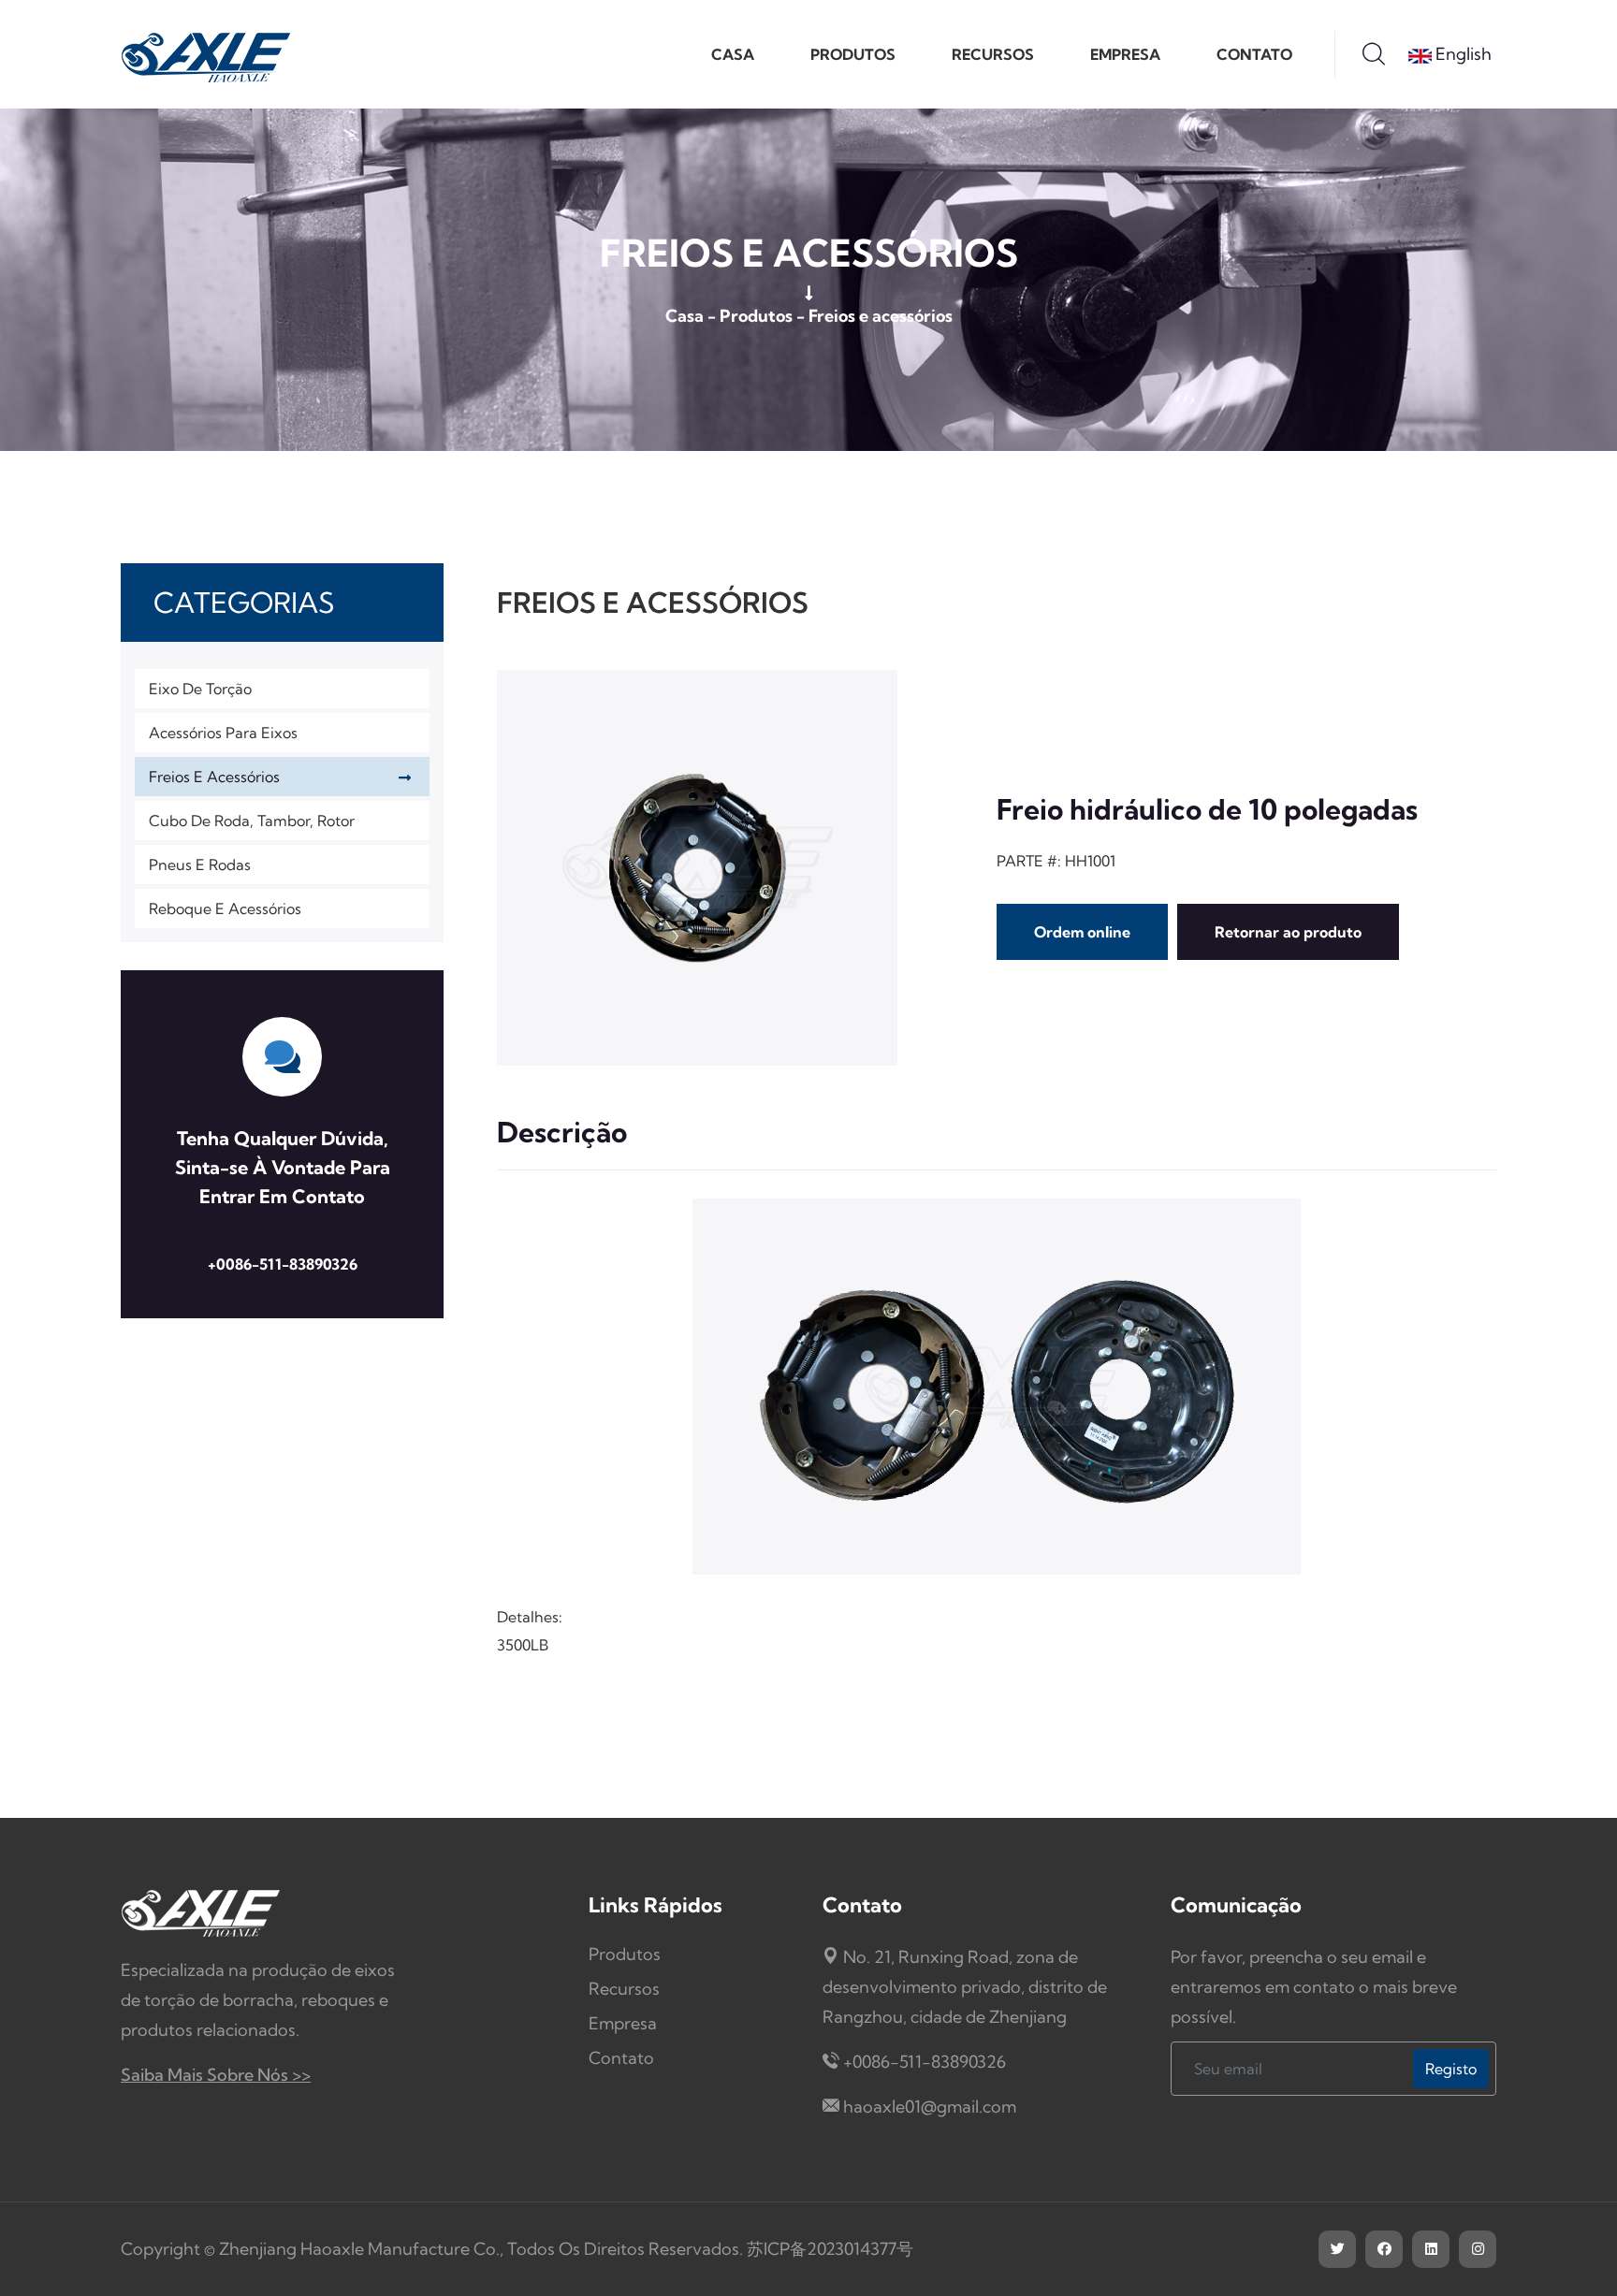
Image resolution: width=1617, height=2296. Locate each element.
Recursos (993, 54)
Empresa (1125, 54)
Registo (1451, 2069)
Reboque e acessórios (225, 908)
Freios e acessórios (881, 316)
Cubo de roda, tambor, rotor (252, 821)
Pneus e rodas (200, 865)
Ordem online (1082, 932)
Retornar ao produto (1288, 932)
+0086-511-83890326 (283, 1264)
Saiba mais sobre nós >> (216, 2075)
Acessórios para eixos (223, 733)
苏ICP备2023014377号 (830, 2249)
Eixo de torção (200, 689)
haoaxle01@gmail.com (930, 2107)
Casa (733, 54)
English (1462, 54)
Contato (1254, 54)
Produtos (853, 54)
